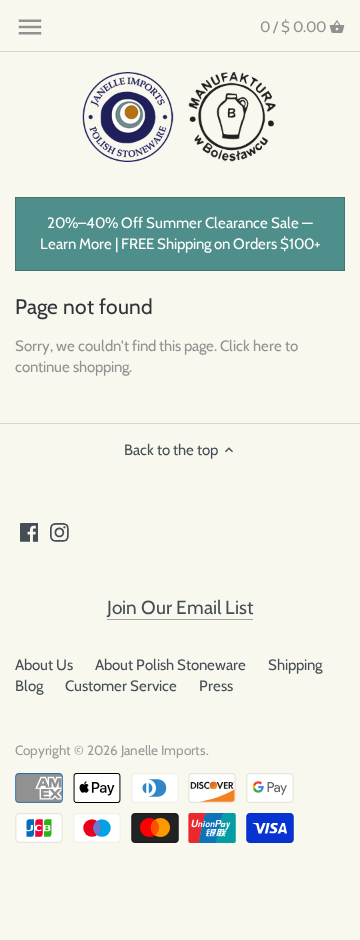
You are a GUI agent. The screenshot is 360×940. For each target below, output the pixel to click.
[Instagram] (59, 531)
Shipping (295, 665)
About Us (44, 665)
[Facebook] (29, 531)
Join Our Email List (180, 607)
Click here (251, 346)
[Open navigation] (30, 27)
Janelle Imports (163, 750)
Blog (29, 686)
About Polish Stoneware (170, 665)
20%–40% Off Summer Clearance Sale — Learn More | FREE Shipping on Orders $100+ (180, 233)
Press (216, 686)
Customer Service (121, 686)
